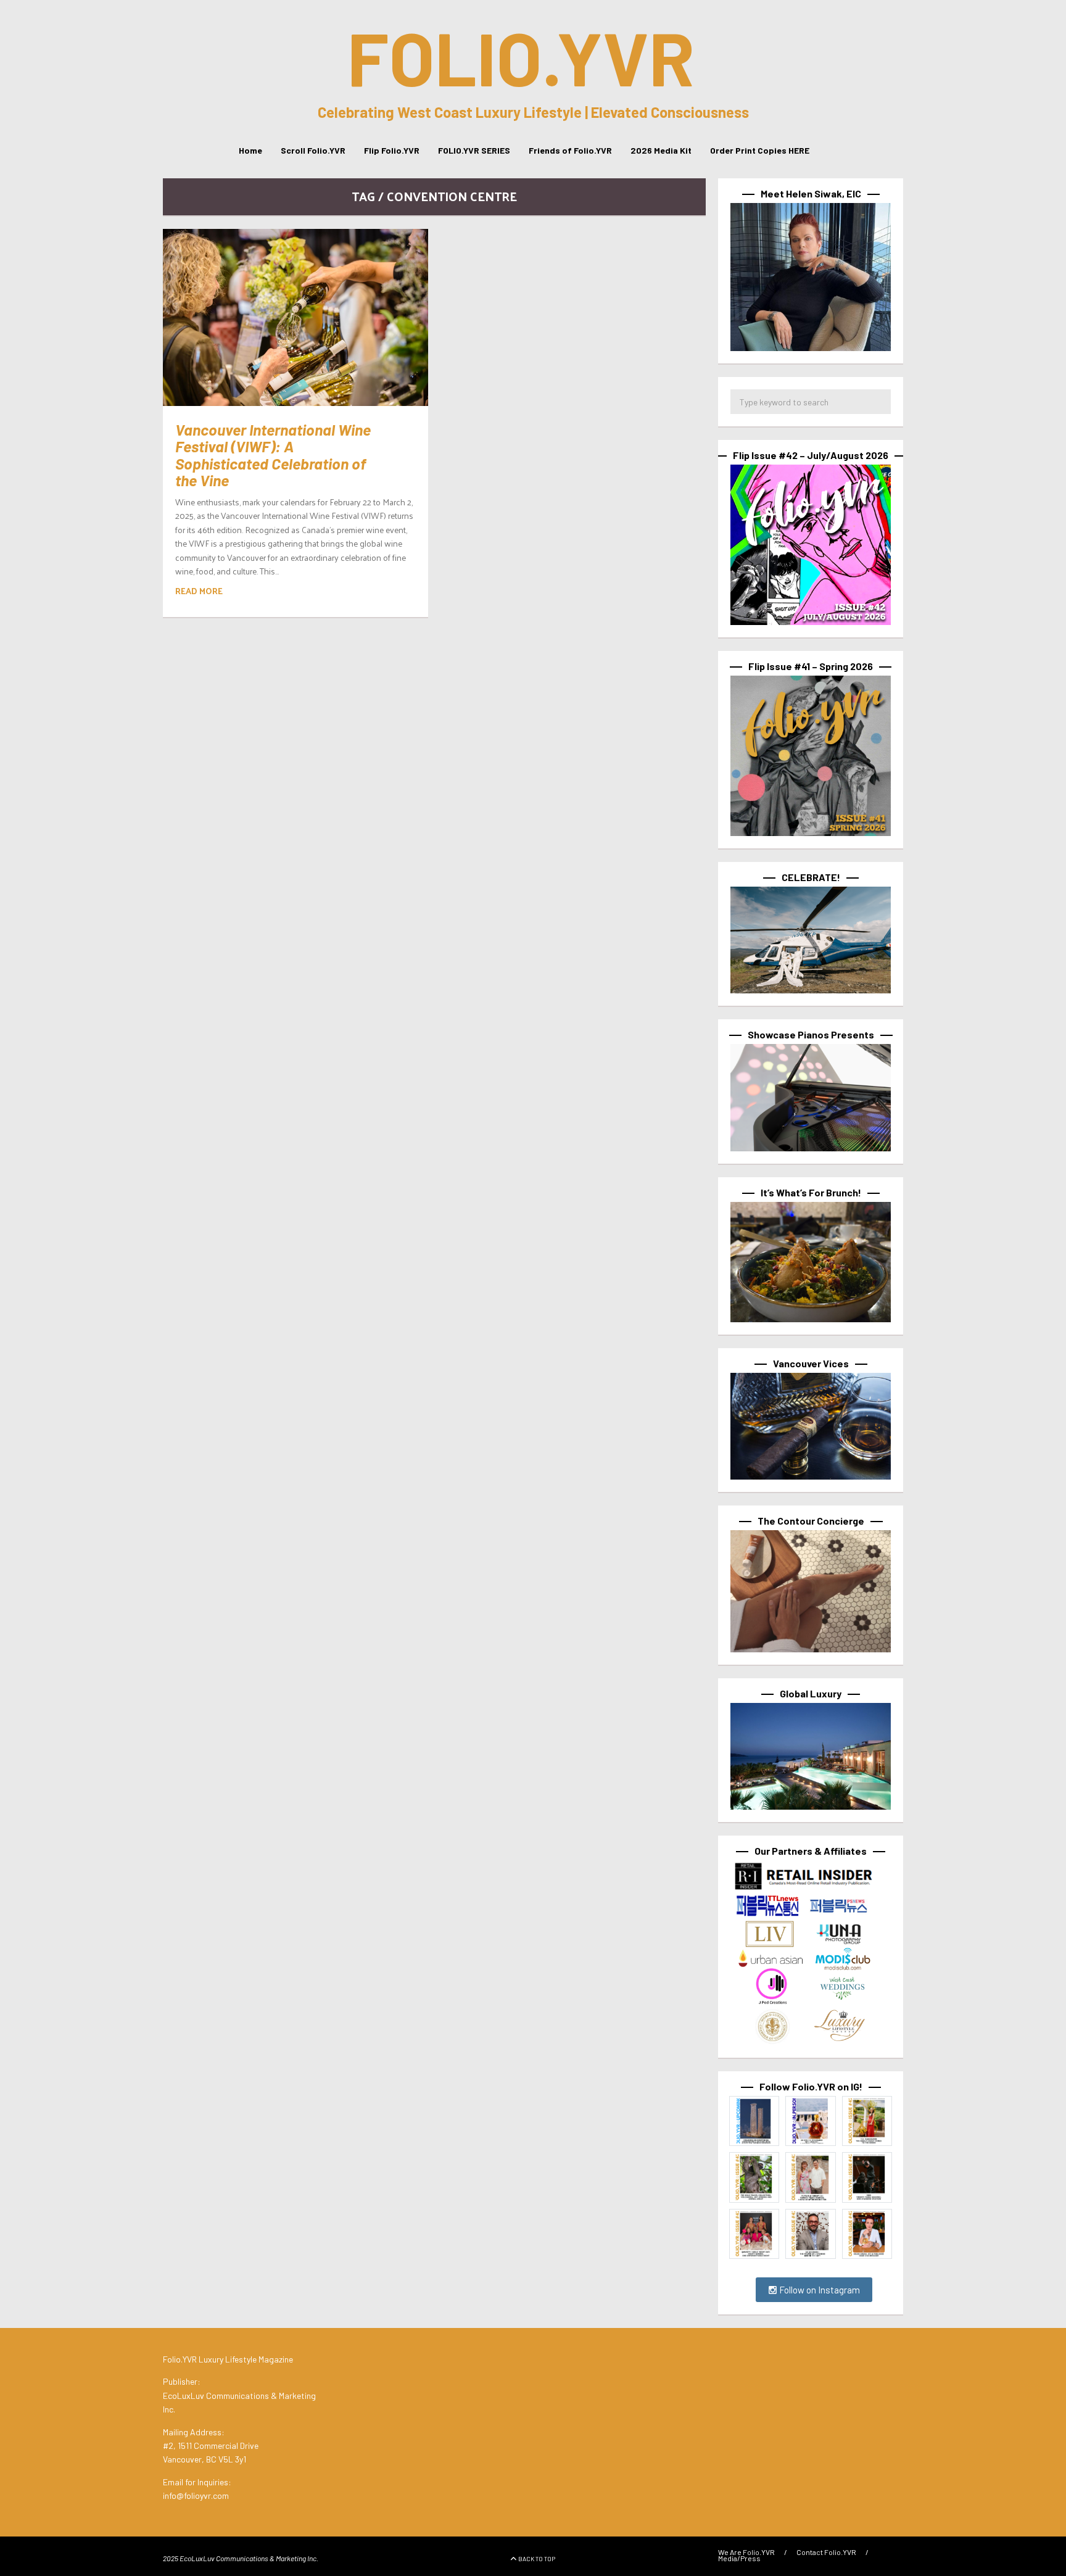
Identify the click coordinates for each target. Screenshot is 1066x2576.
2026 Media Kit (661, 150)
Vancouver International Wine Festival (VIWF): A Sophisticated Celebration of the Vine (273, 455)
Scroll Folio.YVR (313, 150)
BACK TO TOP (537, 2559)
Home (250, 150)
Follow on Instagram (819, 2290)
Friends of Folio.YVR (570, 150)
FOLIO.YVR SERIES (474, 150)
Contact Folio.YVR (826, 2552)
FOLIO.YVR (521, 57)
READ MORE (199, 591)
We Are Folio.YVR (746, 2552)
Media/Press (739, 2558)
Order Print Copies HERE (760, 150)
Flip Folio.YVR (392, 150)
